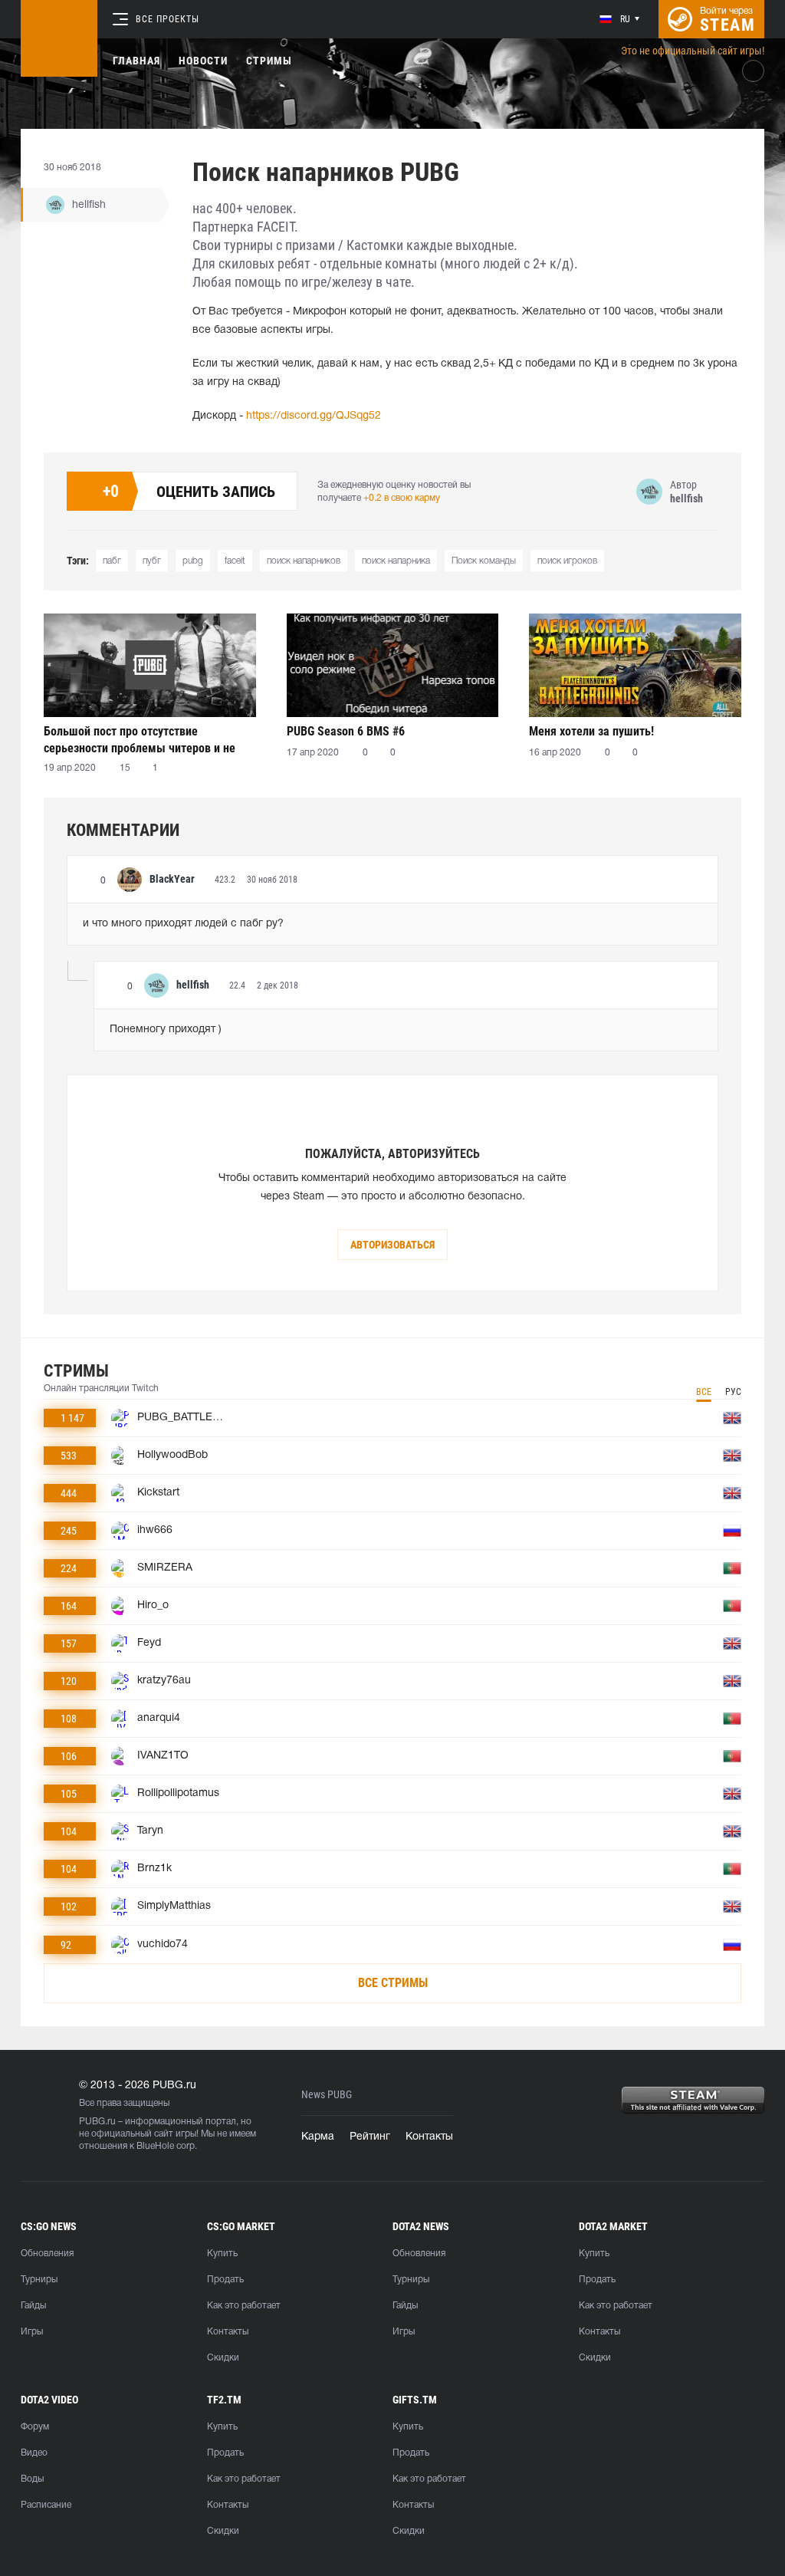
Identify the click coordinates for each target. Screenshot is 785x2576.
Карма (318, 2137)
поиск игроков (567, 561)
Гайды (33, 2306)
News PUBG (327, 2095)
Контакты (429, 2137)
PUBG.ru (97, 2122)
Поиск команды (484, 561)
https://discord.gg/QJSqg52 (314, 416)
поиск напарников (304, 561)
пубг (152, 561)
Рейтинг (370, 2137)
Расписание (46, 2505)
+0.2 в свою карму (402, 498)
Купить (222, 2254)
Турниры (39, 2280)
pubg (193, 561)
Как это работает (244, 2306)
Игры (32, 2332)
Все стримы (393, 1983)
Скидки (223, 2358)
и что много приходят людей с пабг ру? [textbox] (183, 924)
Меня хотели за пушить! (591, 731)
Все (704, 1392)
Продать (225, 2280)
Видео (34, 2453)
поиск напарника (396, 561)
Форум (35, 2427)
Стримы (269, 61)
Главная (136, 61)
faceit (235, 561)
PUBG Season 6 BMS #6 (346, 731)
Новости (203, 61)
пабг (112, 561)
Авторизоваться (392, 1245)
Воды (32, 2479)
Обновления (47, 2254)
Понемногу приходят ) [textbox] (166, 1030)
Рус (733, 1392)
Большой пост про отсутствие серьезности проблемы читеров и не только (140, 740)
